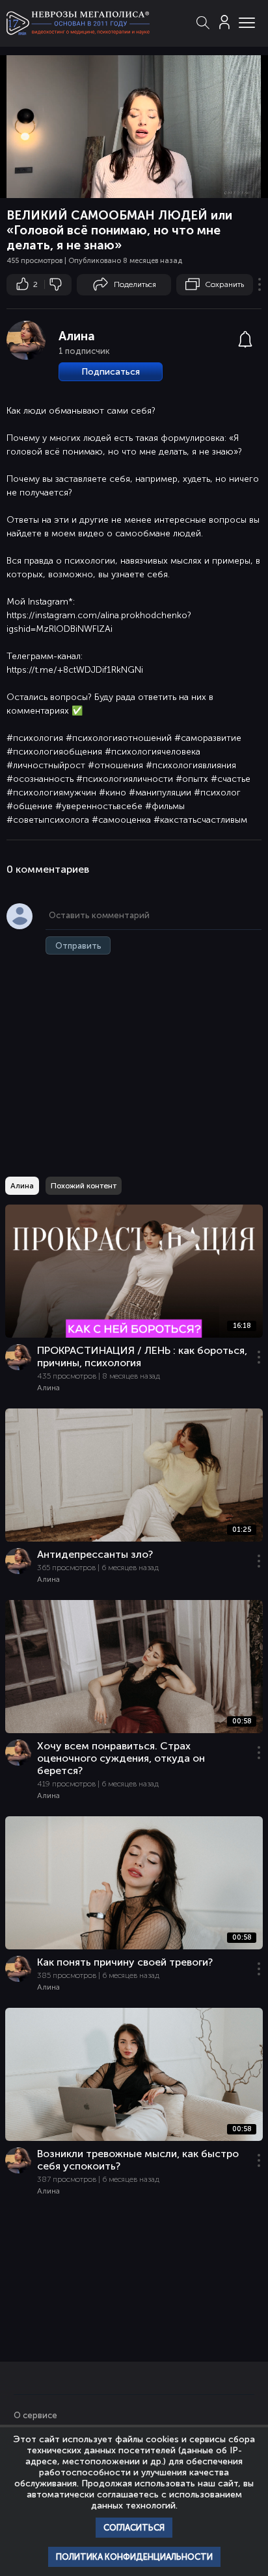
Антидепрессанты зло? (95, 1554)
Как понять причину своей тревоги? (125, 1962)
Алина (77, 336)
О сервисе (35, 2415)
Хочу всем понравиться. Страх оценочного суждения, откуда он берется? (121, 1758)
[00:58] (134, 2139)
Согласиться (134, 2528)
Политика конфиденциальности (134, 2557)
